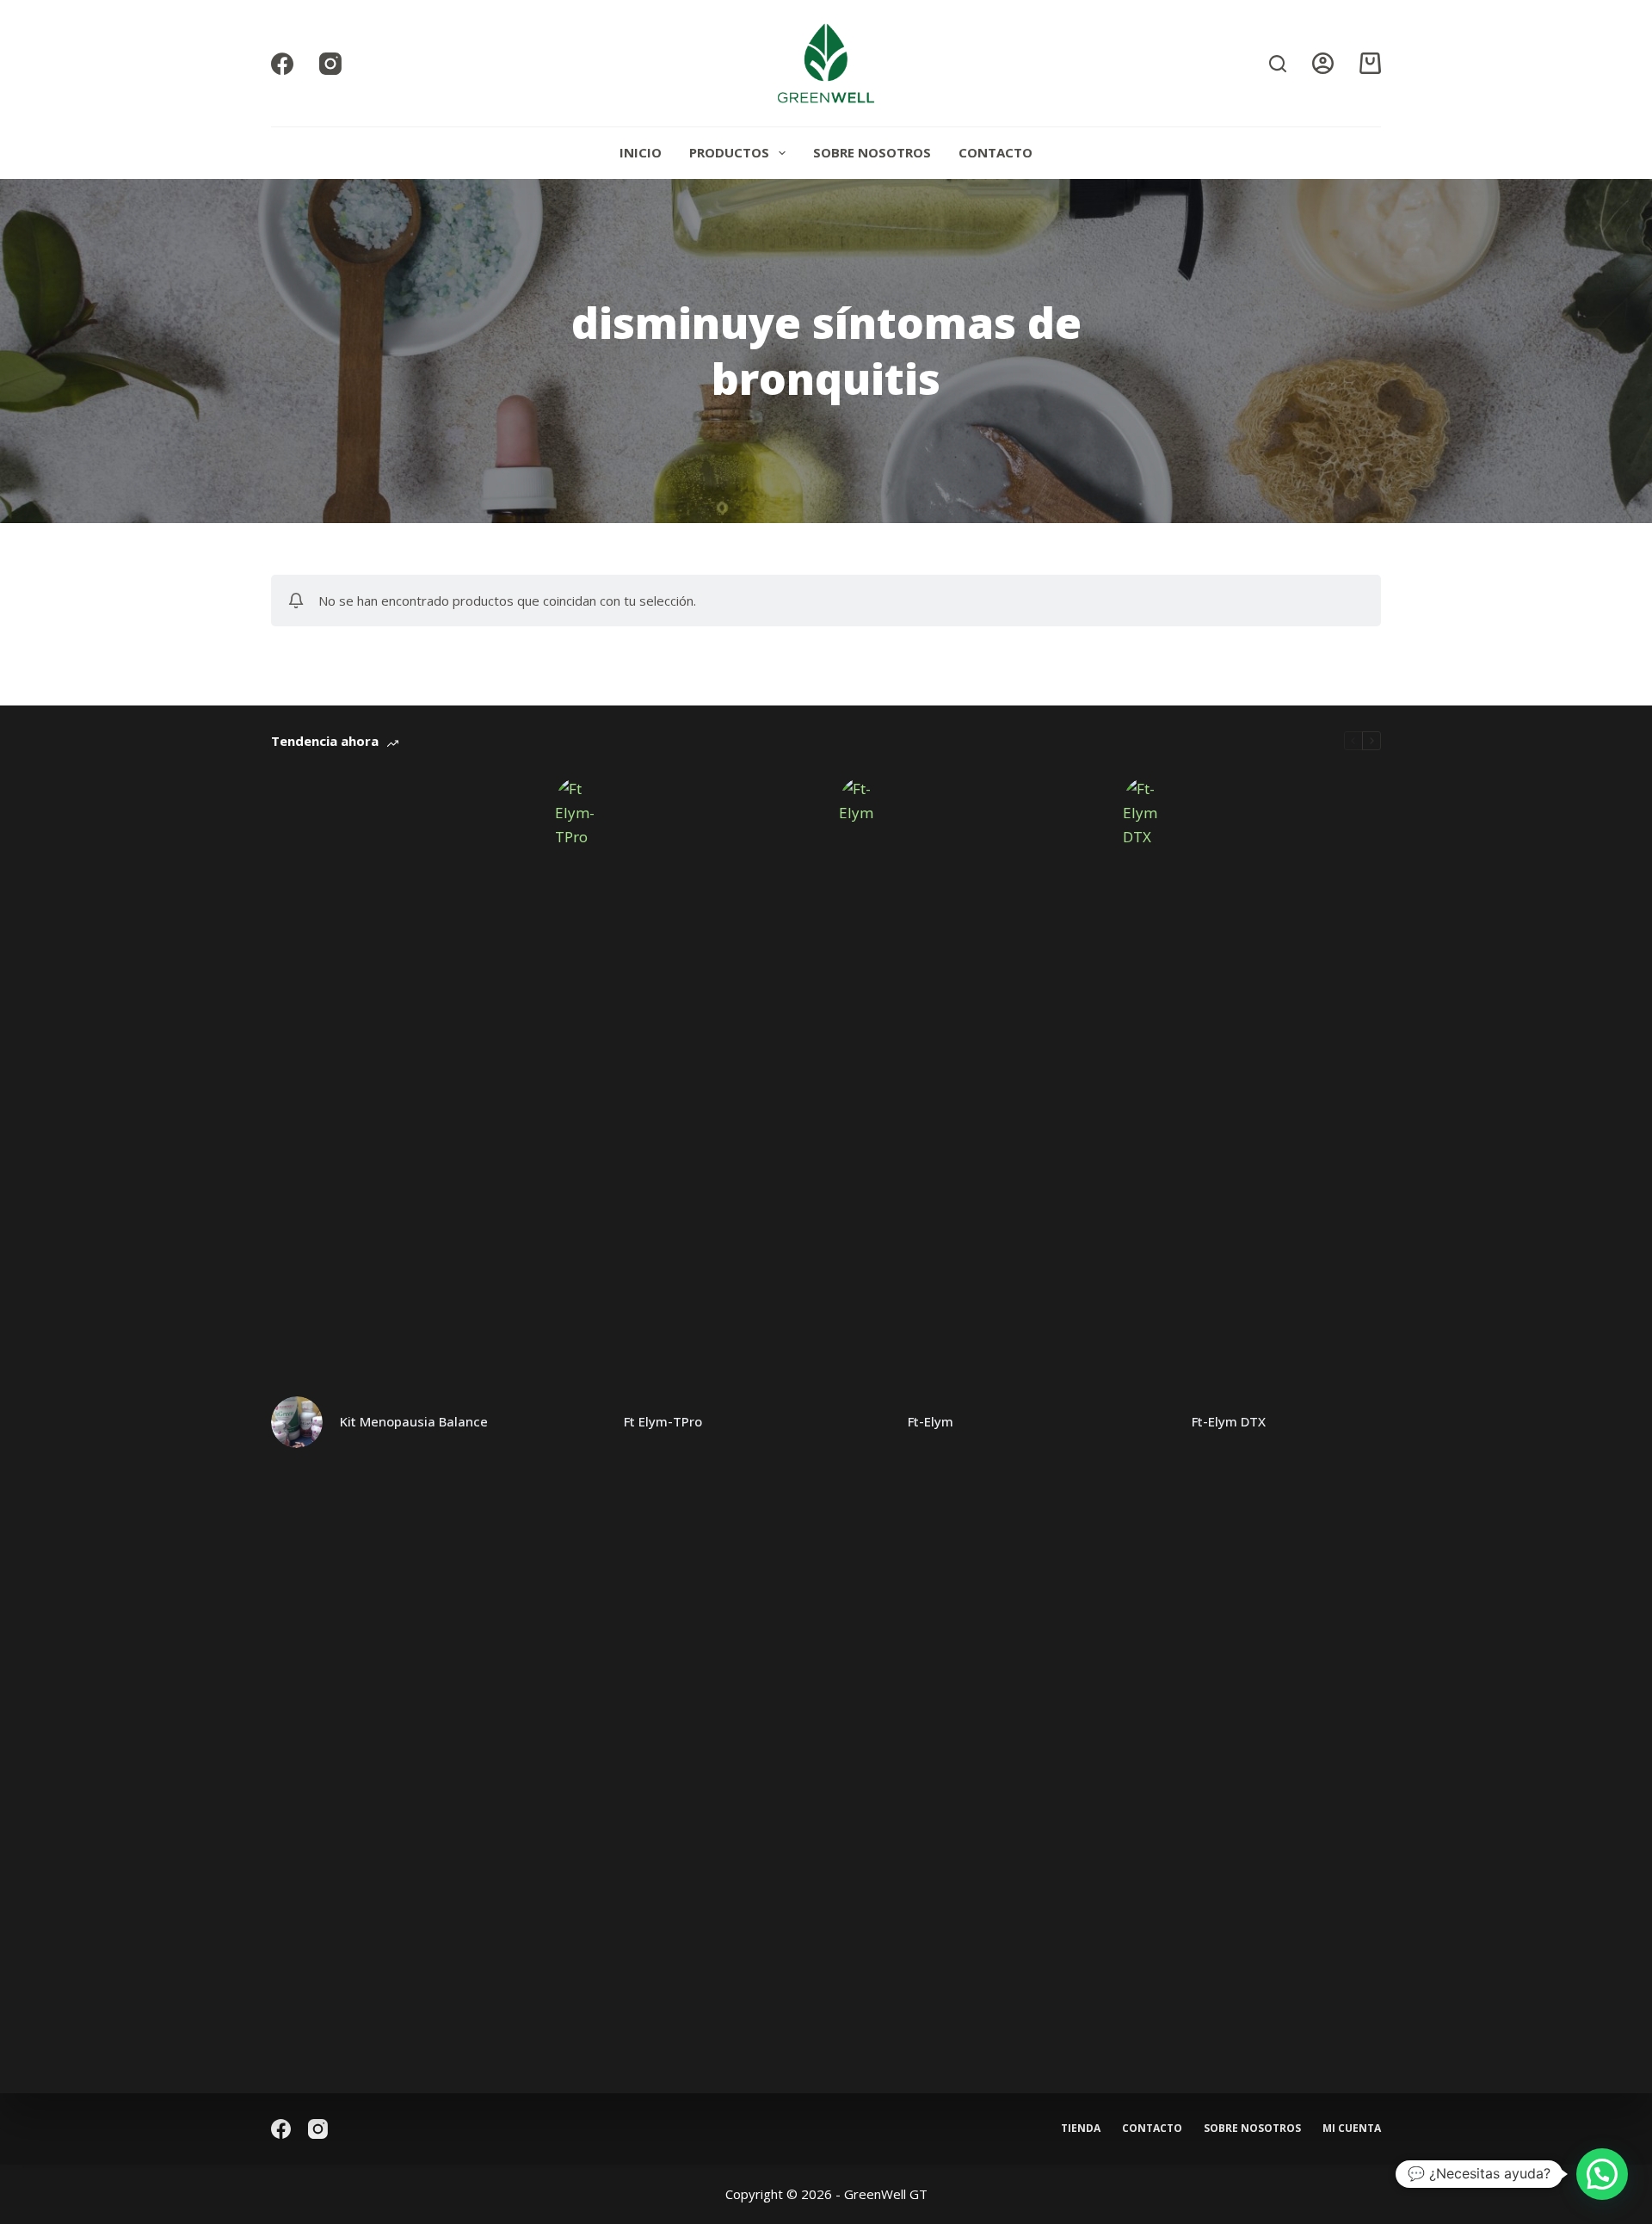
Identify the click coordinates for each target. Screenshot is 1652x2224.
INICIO (641, 152)
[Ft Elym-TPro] (581, 1422)
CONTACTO (996, 152)
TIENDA (1081, 2129)
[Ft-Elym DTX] (1149, 1422)
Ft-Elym (931, 1421)
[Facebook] (282, 64)
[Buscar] (1278, 64)
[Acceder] (1323, 63)
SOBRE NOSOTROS (872, 152)
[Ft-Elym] (865, 1422)
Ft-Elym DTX (1229, 1421)
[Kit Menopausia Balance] (297, 1422)
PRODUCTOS (729, 152)
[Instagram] (330, 64)
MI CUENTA (1352, 2129)
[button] (1602, 2174)
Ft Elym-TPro (663, 1421)
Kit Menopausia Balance (414, 1421)
